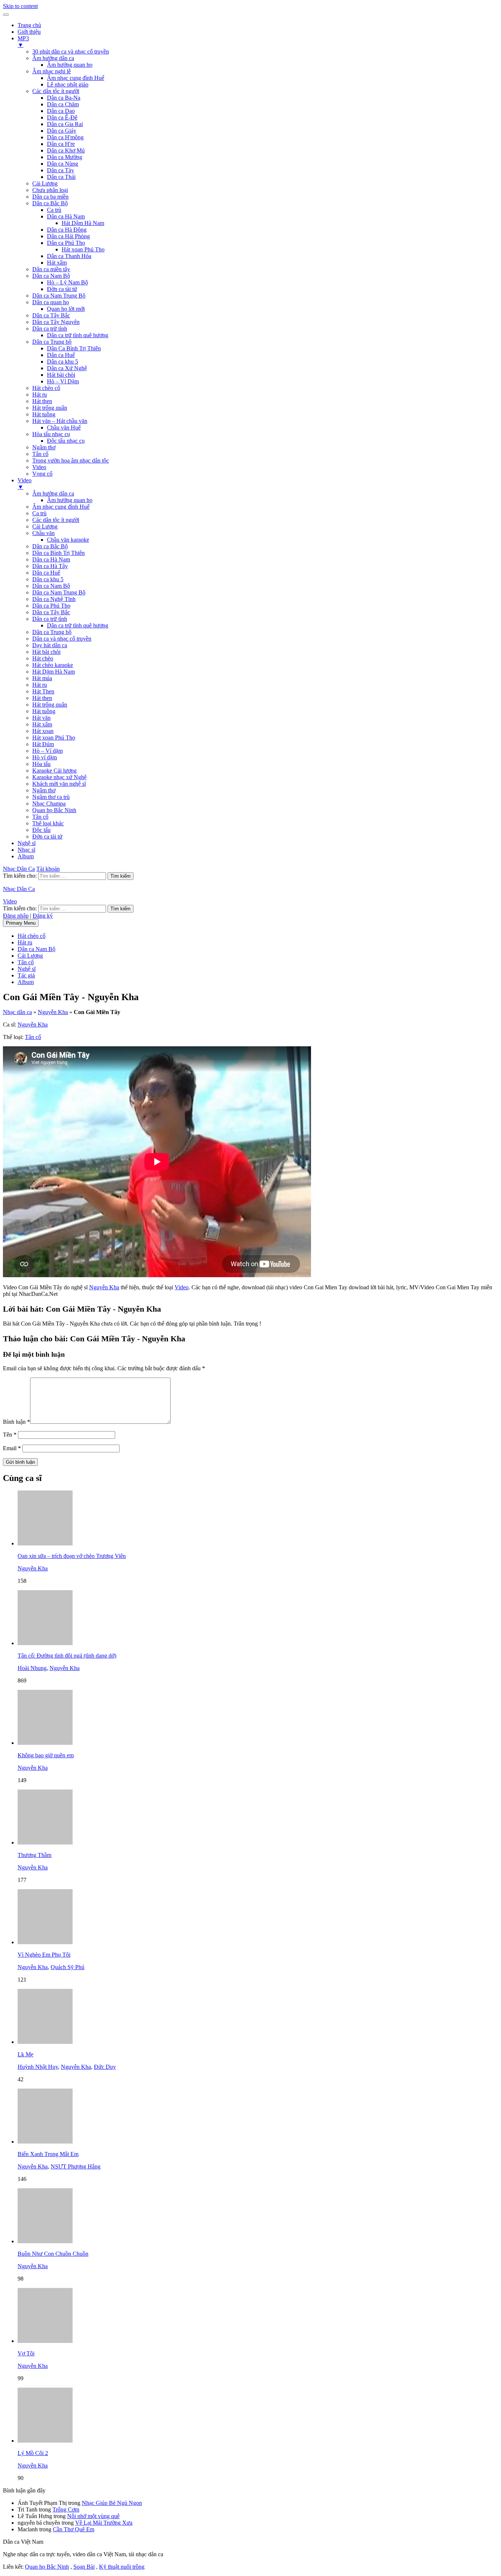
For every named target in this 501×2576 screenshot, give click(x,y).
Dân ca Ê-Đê (62, 117)
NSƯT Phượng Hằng (76, 2166)
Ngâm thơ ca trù (51, 797)
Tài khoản (48, 869)
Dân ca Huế (61, 355)
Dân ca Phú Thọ (66, 243)
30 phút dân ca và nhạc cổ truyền (71, 51)
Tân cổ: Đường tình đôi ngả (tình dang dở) (67, 1656)
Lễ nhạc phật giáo (68, 84)
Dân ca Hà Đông (67, 230)
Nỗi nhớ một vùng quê (93, 2516)
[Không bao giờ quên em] (45, 1743)
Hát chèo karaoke (53, 665)
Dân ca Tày (61, 170)
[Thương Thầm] (45, 1842)
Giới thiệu (29, 32)
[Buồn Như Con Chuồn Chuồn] (45, 2241)
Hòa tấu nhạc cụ (51, 434)
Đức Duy (105, 2067)
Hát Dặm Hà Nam (54, 672)
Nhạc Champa (49, 804)
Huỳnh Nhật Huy (38, 2067)
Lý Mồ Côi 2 (33, 2453)
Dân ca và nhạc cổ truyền (62, 639)
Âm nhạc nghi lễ (52, 71)
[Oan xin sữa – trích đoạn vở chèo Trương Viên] (45, 1543)
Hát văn (41, 718)
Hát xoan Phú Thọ (83, 249)
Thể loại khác (48, 823)
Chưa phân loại (50, 190)
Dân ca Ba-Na (64, 98)
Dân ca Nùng (63, 164)
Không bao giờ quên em (46, 1755)
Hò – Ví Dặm (63, 381)
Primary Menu (21, 923)
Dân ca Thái (61, 177)
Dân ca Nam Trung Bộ (59, 296)
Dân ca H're (61, 144)
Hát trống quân (50, 408)
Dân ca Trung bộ (52, 342)
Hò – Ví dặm (47, 751)
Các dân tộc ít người (56, 91)
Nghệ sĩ (27, 843)
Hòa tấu (41, 764)
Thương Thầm (34, 1855)
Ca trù (54, 210)
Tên (10, 1435)
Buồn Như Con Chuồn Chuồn (53, 2254)
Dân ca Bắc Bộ (50, 203)
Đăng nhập (16, 916)
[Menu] (6, 15)
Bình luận (17, 1422)
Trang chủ (29, 25)
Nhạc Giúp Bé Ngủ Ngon (112, 2503)
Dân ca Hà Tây (50, 566)
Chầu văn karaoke (68, 540)
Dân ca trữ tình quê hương (78, 335)
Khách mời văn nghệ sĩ (59, 784)
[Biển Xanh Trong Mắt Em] (45, 2142)
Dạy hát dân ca (50, 645)
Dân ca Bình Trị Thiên (58, 553)
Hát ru (40, 395)
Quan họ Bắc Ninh (54, 810)
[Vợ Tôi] (45, 2341)
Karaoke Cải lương (54, 771)
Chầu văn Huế (64, 428)
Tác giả (26, 975)
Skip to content (20, 6)
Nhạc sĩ (26, 850)
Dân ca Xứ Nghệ (67, 368)
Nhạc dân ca (17, 1012)
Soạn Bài (84, 2567)
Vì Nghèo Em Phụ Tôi (44, 1955)
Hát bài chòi (61, 375)
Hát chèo (43, 658)
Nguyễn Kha (53, 1012)
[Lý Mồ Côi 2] (45, 2441)
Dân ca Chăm (63, 104)
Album (26, 856)
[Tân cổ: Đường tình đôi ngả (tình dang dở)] (45, 1643)
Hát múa (42, 678)
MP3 (23, 42)
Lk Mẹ (25, 2054)
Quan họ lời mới (66, 309)
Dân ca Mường (65, 157)
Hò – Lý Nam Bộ (67, 282)
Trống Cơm (66, 2509)
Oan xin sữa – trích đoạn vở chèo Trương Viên (72, 1556)
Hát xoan (43, 731)
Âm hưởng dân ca (53, 58)
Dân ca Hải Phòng (68, 236)
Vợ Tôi (26, 2353)
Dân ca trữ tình (50, 329)
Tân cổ (40, 454)
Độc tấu (41, 830)
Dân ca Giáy (62, 131)
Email (12, 1448)
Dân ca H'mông (65, 137)
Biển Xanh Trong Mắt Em (48, 2154)
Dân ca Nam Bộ (51, 276)
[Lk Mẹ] (45, 2042)
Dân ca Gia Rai (65, 124)
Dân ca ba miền (50, 197)
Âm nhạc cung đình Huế (76, 78)
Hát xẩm (57, 263)
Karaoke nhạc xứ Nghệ (59, 777)
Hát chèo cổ (46, 388)
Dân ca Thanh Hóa (69, 256)
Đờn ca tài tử (62, 289)
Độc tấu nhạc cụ (66, 441)
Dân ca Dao (61, 111)
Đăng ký (43, 916)
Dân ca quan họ (51, 302)
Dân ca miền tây (51, 269)
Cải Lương (45, 183)
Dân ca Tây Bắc (51, 315)
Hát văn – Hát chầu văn (60, 421)
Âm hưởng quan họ (70, 65)
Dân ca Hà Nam (66, 216)
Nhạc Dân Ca (19, 869)
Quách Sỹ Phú (67, 1967)
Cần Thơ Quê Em (74, 2529)
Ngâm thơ (44, 447)
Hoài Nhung (32, 1668)
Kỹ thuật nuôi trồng (122, 2567)
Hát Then (43, 691)
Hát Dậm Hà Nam (83, 223)
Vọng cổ (42, 474)
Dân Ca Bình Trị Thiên (74, 348)
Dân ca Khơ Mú (66, 150)
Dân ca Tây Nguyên (56, 322)
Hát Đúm (43, 744)
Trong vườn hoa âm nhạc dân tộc (71, 460)
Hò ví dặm (45, 757)
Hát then (42, 401)
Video (39, 467)
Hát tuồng (44, 414)
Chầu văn (43, 533)
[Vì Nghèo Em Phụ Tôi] (45, 1942)
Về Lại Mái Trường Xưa (104, 2523)
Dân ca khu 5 (63, 362)
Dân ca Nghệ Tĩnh (54, 599)
